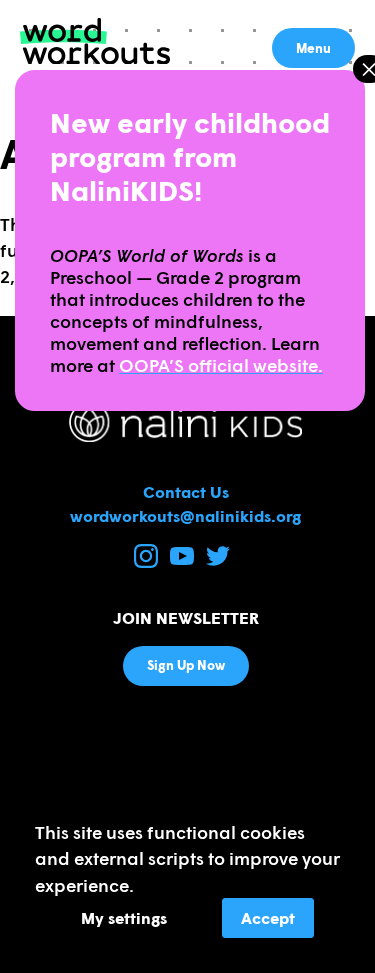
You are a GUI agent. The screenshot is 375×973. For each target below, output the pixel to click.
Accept (268, 917)
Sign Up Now (186, 665)
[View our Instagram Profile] (148, 561)
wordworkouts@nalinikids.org (185, 515)
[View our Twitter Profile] (218, 561)
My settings (124, 917)
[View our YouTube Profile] (184, 561)
